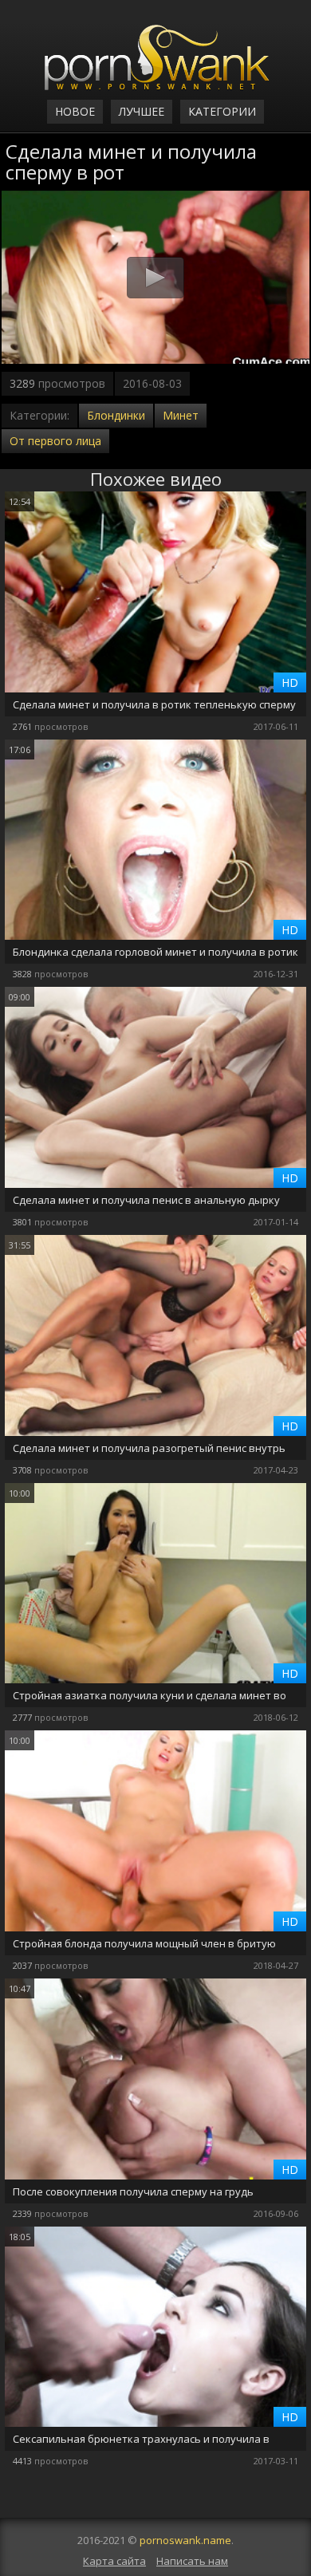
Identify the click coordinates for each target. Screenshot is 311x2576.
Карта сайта (114, 2561)
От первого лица (55, 441)
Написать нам (192, 2561)
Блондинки (116, 415)
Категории (222, 111)
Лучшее (142, 111)
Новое (75, 111)
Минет (181, 415)
